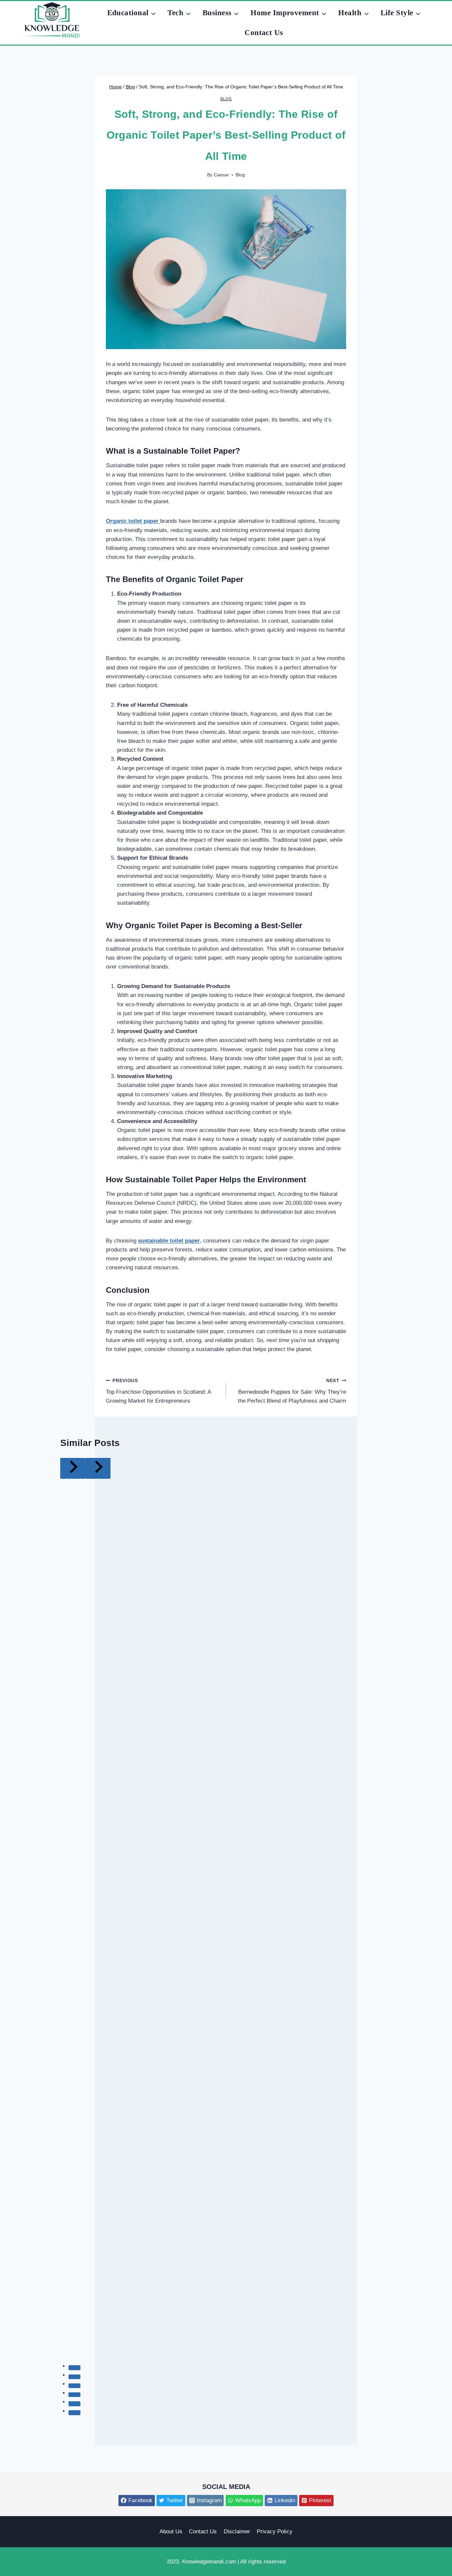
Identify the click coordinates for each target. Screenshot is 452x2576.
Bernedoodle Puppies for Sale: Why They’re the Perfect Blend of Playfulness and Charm (292, 1391)
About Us (171, 2531)
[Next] (98, 1468)
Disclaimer (237, 2531)
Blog (226, 99)
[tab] (74, 2368)
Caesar (221, 175)
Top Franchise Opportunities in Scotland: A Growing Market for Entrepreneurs (158, 1391)
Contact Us (264, 33)
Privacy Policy (275, 2531)
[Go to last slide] (73, 1468)
